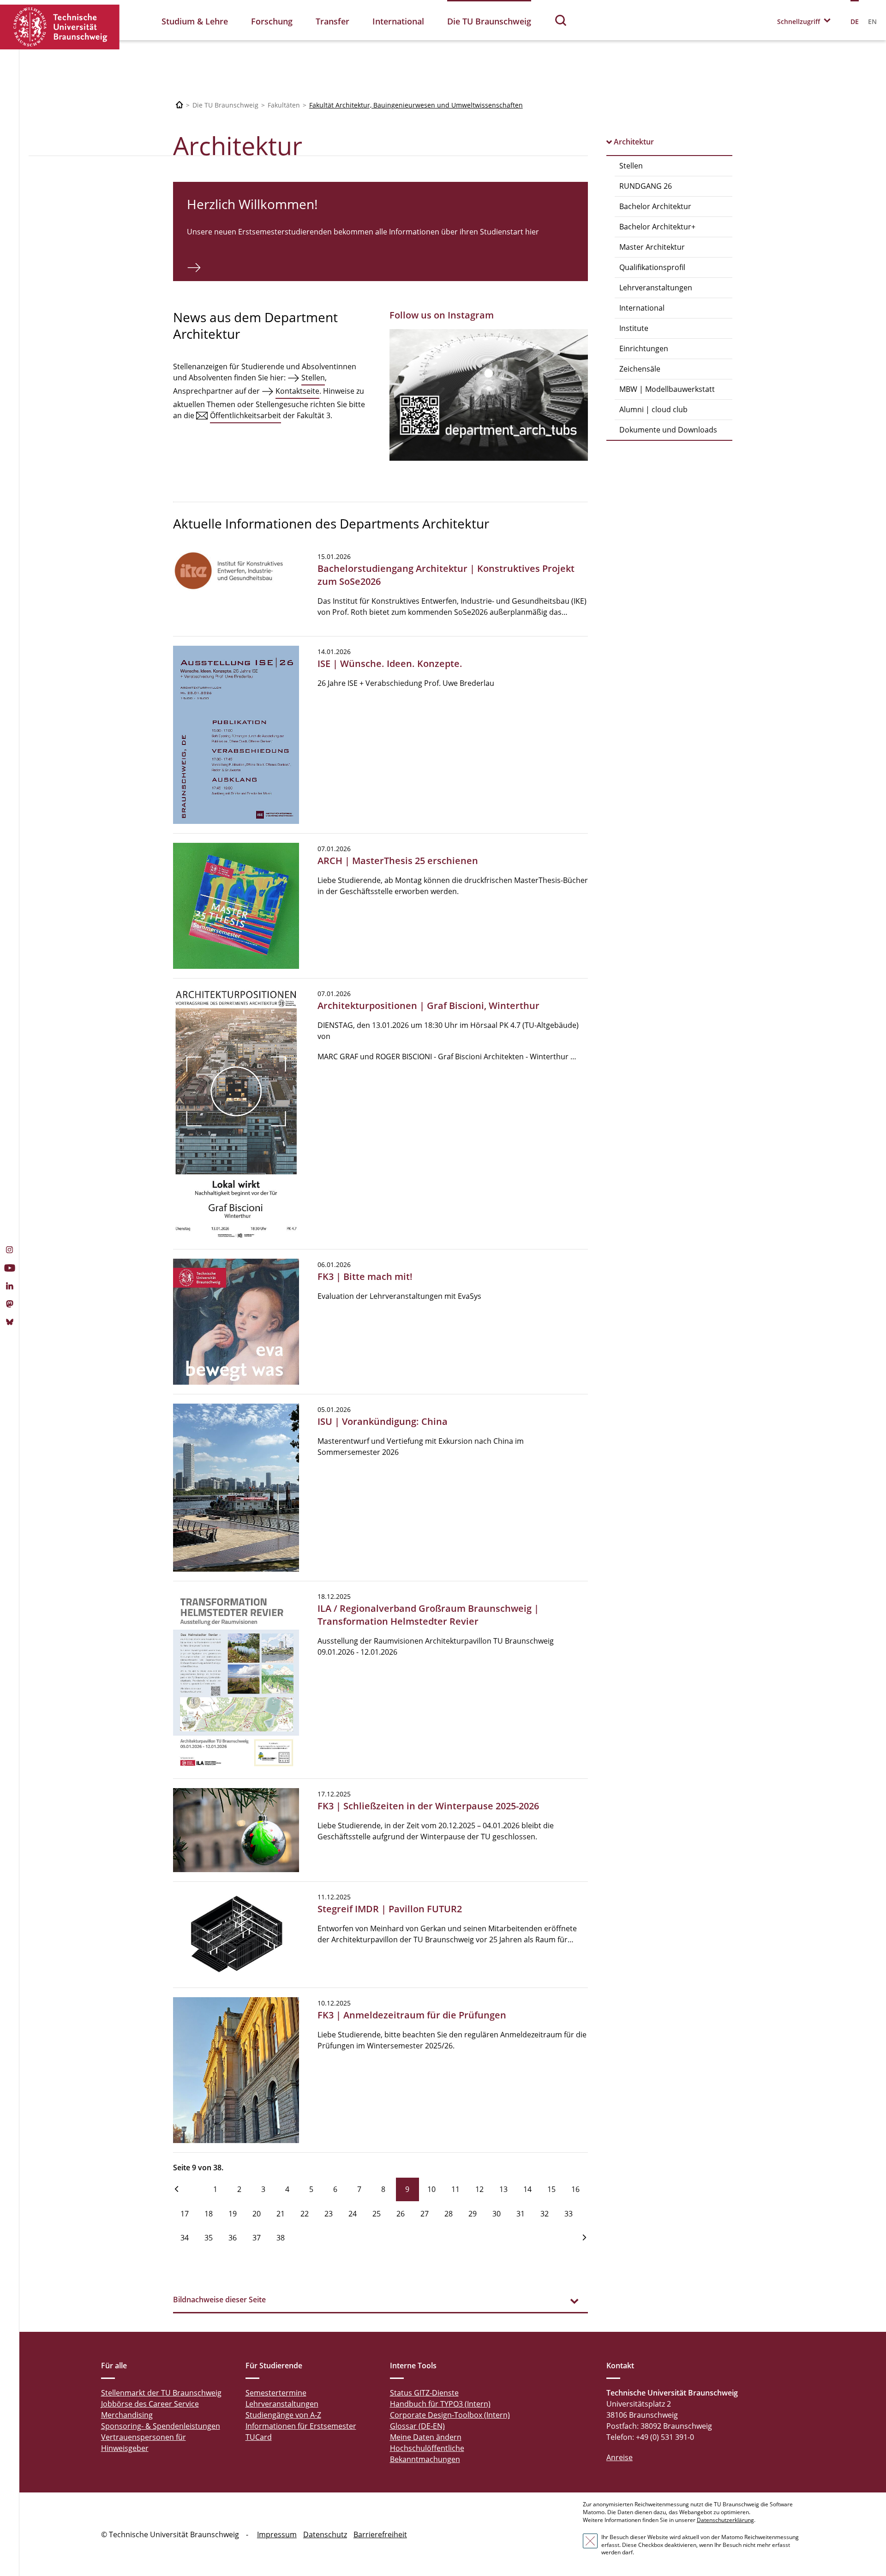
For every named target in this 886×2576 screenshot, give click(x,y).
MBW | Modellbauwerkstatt (667, 389)
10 (431, 2189)
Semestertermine (276, 2393)
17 (185, 2214)
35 (209, 2238)
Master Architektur (652, 247)
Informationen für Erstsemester (301, 2426)
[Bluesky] (9, 1323)
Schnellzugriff (799, 21)
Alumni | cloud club (653, 409)
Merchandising (127, 2415)
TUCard (259, 2437)
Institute (634, 328)
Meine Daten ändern (426, 2437)
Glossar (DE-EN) (417, 2426)
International (398, 21)
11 (455, 2189)
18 (209, 2214)
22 (305, 2214)
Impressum (277, 2534)
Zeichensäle (640, 369)
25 (377, 2214)
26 (401, 2214)
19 (233, 2214)
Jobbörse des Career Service (150, 2404)
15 (551, 2189)
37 (257, 2238)
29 (473, 2214)
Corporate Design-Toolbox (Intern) (450, 2415)
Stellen (631, 166)
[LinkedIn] (9, 1287)
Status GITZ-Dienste (424, 2393)
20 (257, 2214)
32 (545, 2214)
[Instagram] (9, 1251)
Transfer (332, 21)
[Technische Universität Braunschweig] (60, 27)
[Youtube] (9, 1269)
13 (503, 2189)
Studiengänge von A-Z (283, 2415)
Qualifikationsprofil (652, 267)
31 (521, 2214)
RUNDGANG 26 (646, 186)
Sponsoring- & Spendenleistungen (161, 2426)
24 (353, 2214)
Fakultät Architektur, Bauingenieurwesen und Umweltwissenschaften (416, 105)
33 (569, 2214)
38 (281, 2238)
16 (575, 2189)
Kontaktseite (297, 391)
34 (185, 2238)
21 (281, 2214)
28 (449, 2214)
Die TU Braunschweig (489, 21)
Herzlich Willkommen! (252, 204)
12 (479, 2189)
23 (329, 2214)
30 (497, 2214)
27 (425, 2214)
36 (233, 2238)
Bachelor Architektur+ (657, 227)
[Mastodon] (9, 1305)
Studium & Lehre (195, 21)
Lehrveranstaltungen (656, 288)
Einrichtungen (644, 348)
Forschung (272, 21)
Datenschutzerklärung (725, 2520)
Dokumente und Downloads (668, 430)
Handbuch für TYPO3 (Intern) (440, 2404)
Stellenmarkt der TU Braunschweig (161, 2393)
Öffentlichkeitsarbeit (245, 415)
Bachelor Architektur (655, 206)
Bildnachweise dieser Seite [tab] (219, 2300)
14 (527, 2189)
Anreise (620, 2457)
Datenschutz (325, 2534)
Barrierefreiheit (380, 2534)
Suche (561, 20)
